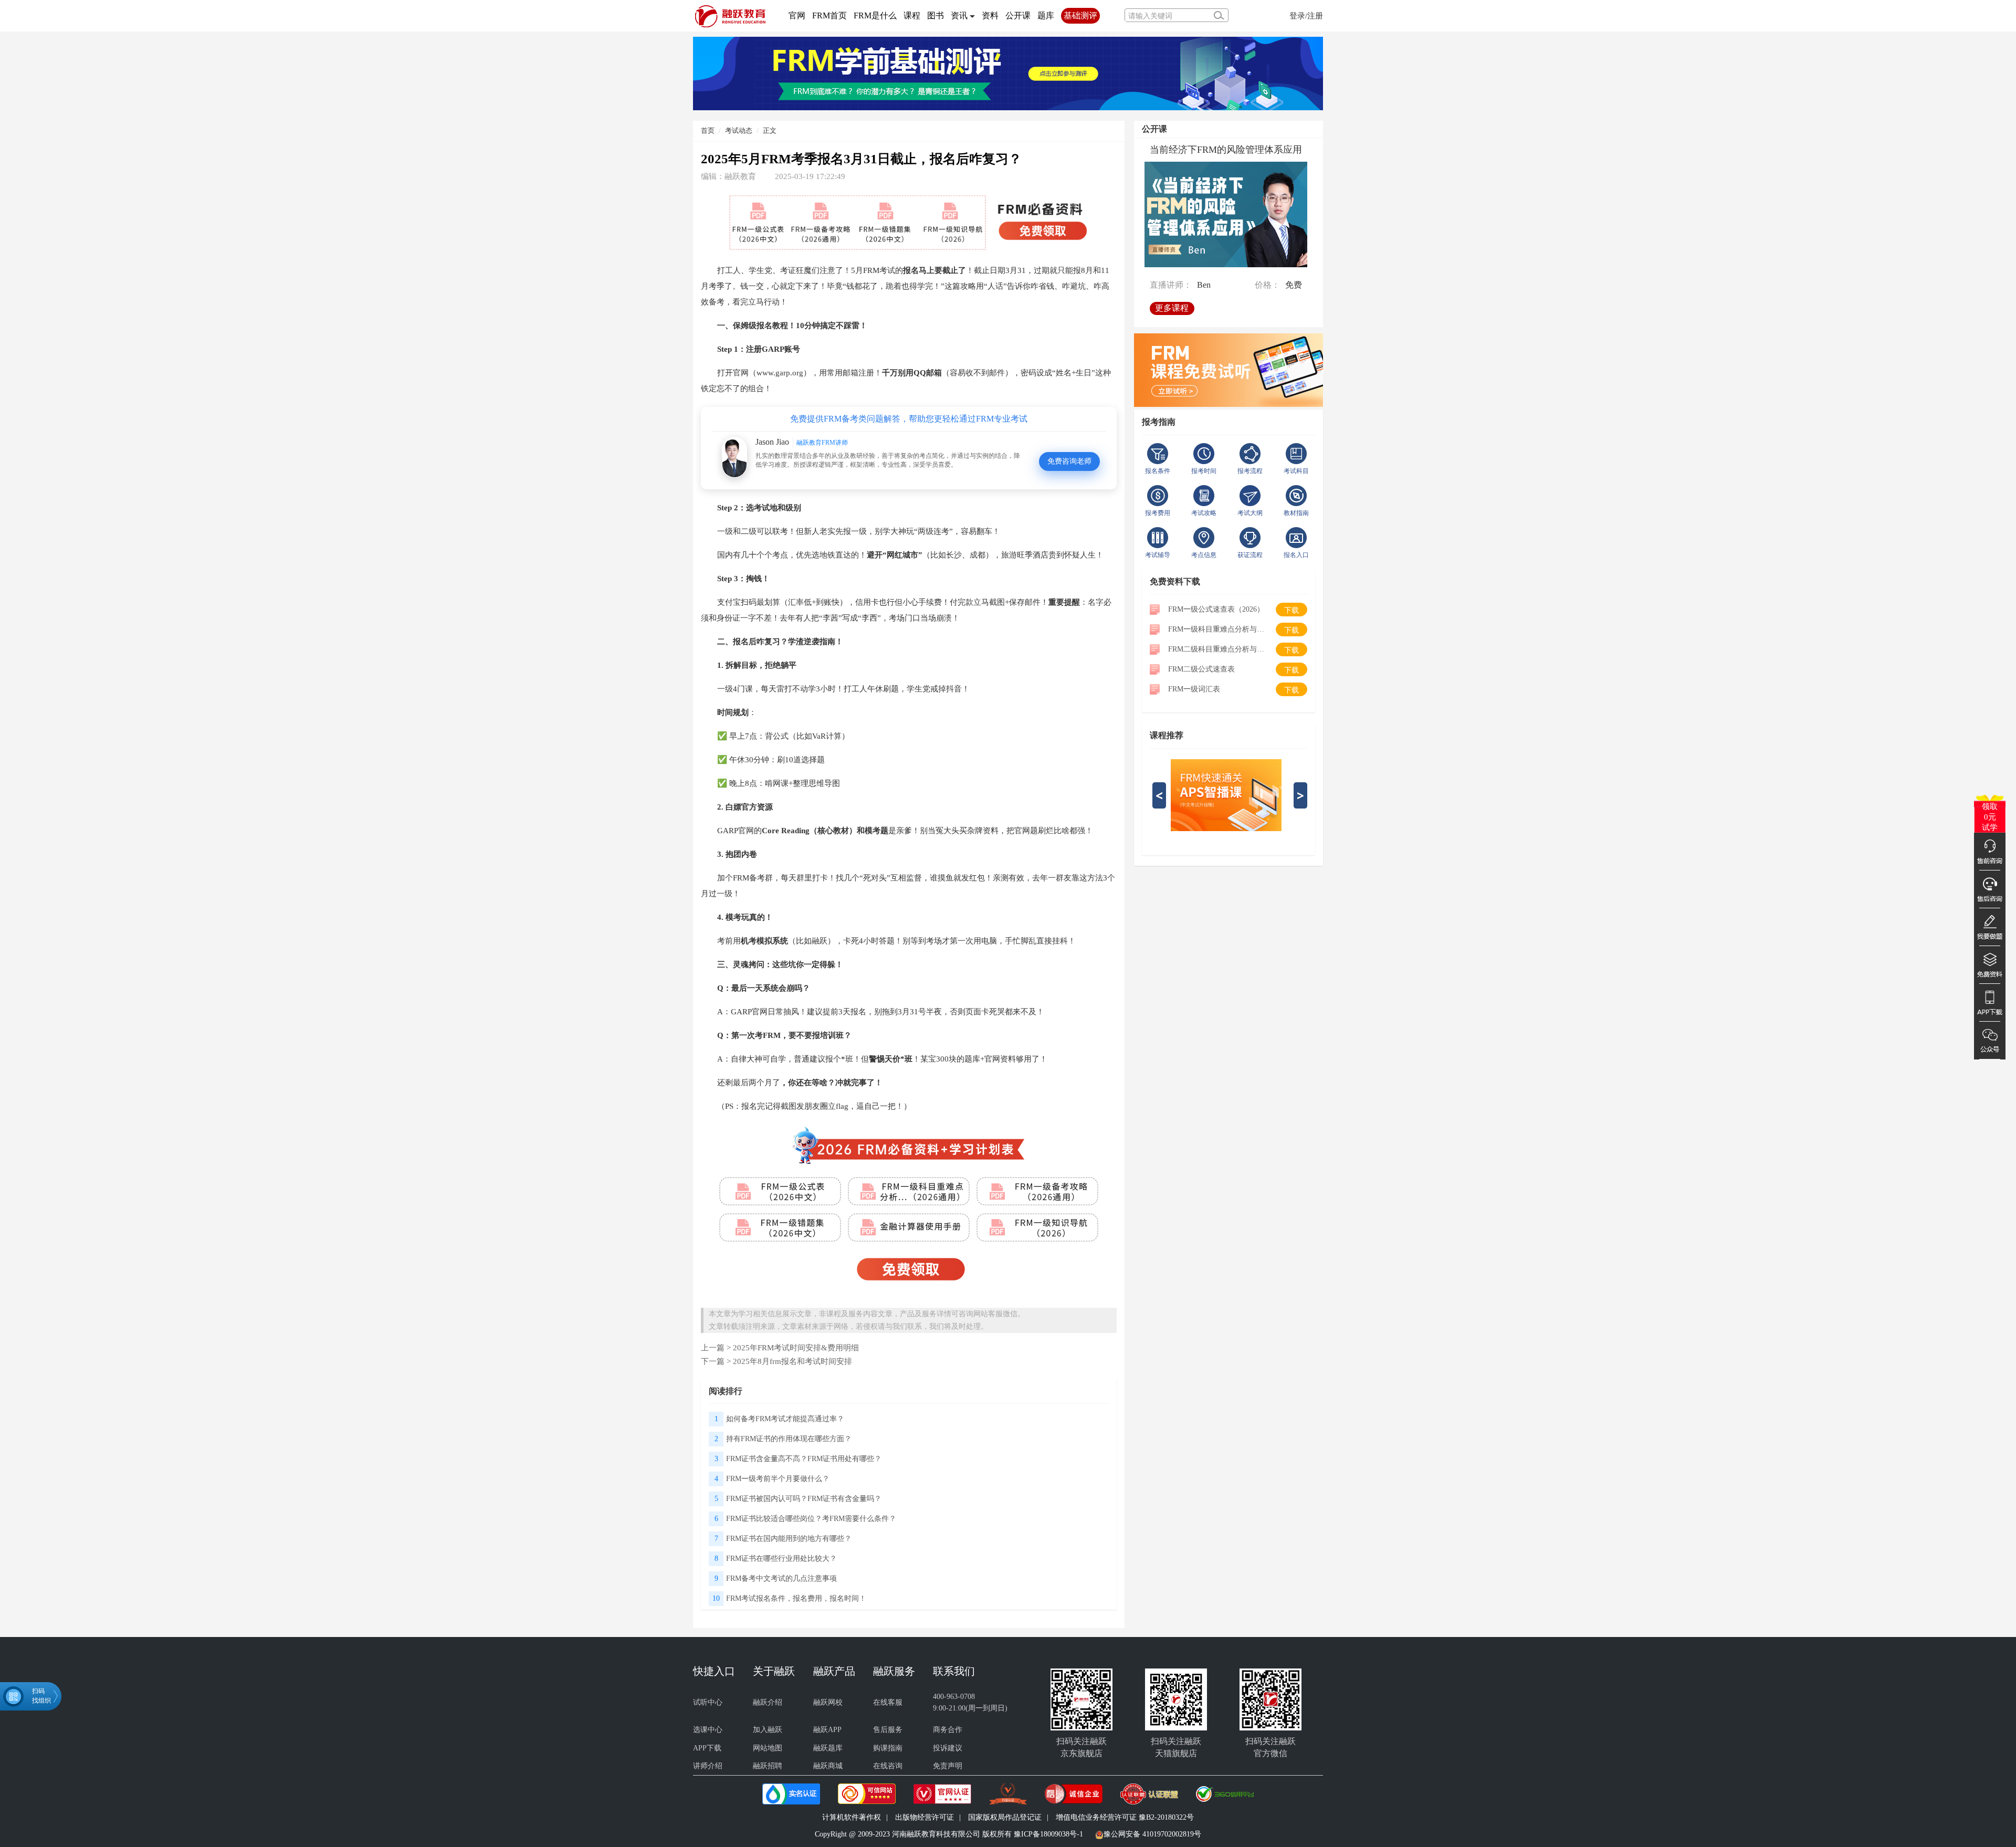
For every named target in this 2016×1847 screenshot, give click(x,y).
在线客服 (888, 1702)
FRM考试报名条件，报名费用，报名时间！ (796, 1598)
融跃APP (827, 1730)
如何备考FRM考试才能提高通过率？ (785, 1419)
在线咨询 (888, 1766)
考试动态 (739, 130)
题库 (1046, 15)
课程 (912, 15)
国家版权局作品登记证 (1005, 1817)
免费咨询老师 (1069, 461)
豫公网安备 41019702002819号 (1152, 1834)
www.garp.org (780, 372)
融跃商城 (828, 1766)
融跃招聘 (768, 1766)
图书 (936, 15)
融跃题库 (828, 1748)
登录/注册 (1306, 15)
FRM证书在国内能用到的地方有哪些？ (789, 1539)
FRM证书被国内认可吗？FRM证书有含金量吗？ (804, 1499)
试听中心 (708, 1702)
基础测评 (1080, 15)
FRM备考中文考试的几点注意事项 (781, 1578)
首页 (708, 130)
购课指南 (888, 1748)
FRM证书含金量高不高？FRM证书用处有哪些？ (804, 1459)
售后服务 (888, 1730)
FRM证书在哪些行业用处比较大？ (781, 1559)
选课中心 (708, 1730)
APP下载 (707, 1748)
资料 (990, 15)
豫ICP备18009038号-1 (1048, 1834)
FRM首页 (829, 15)
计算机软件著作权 (852, 1817)
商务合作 (948, 1730)
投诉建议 (948, 1748)
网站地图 (768, 1748)
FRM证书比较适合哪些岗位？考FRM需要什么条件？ (811, 1519)
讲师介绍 (708, 1766)
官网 (797, 15)
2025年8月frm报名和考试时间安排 (792, 1361)
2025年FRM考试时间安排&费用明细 (796, 1347)
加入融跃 (768, 1730)
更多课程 (1172, 308)
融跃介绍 (768, 1702)
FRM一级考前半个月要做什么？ (778, 1479)
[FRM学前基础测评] (1008, 73)
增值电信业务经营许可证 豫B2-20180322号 (1125, 1817)
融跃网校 (828, 1702)
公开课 (1018, 15)
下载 (1291, 610)
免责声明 (948, 1766)
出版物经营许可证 (925, 1817)
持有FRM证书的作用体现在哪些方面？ (789, 1439)
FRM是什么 (875, 15)
